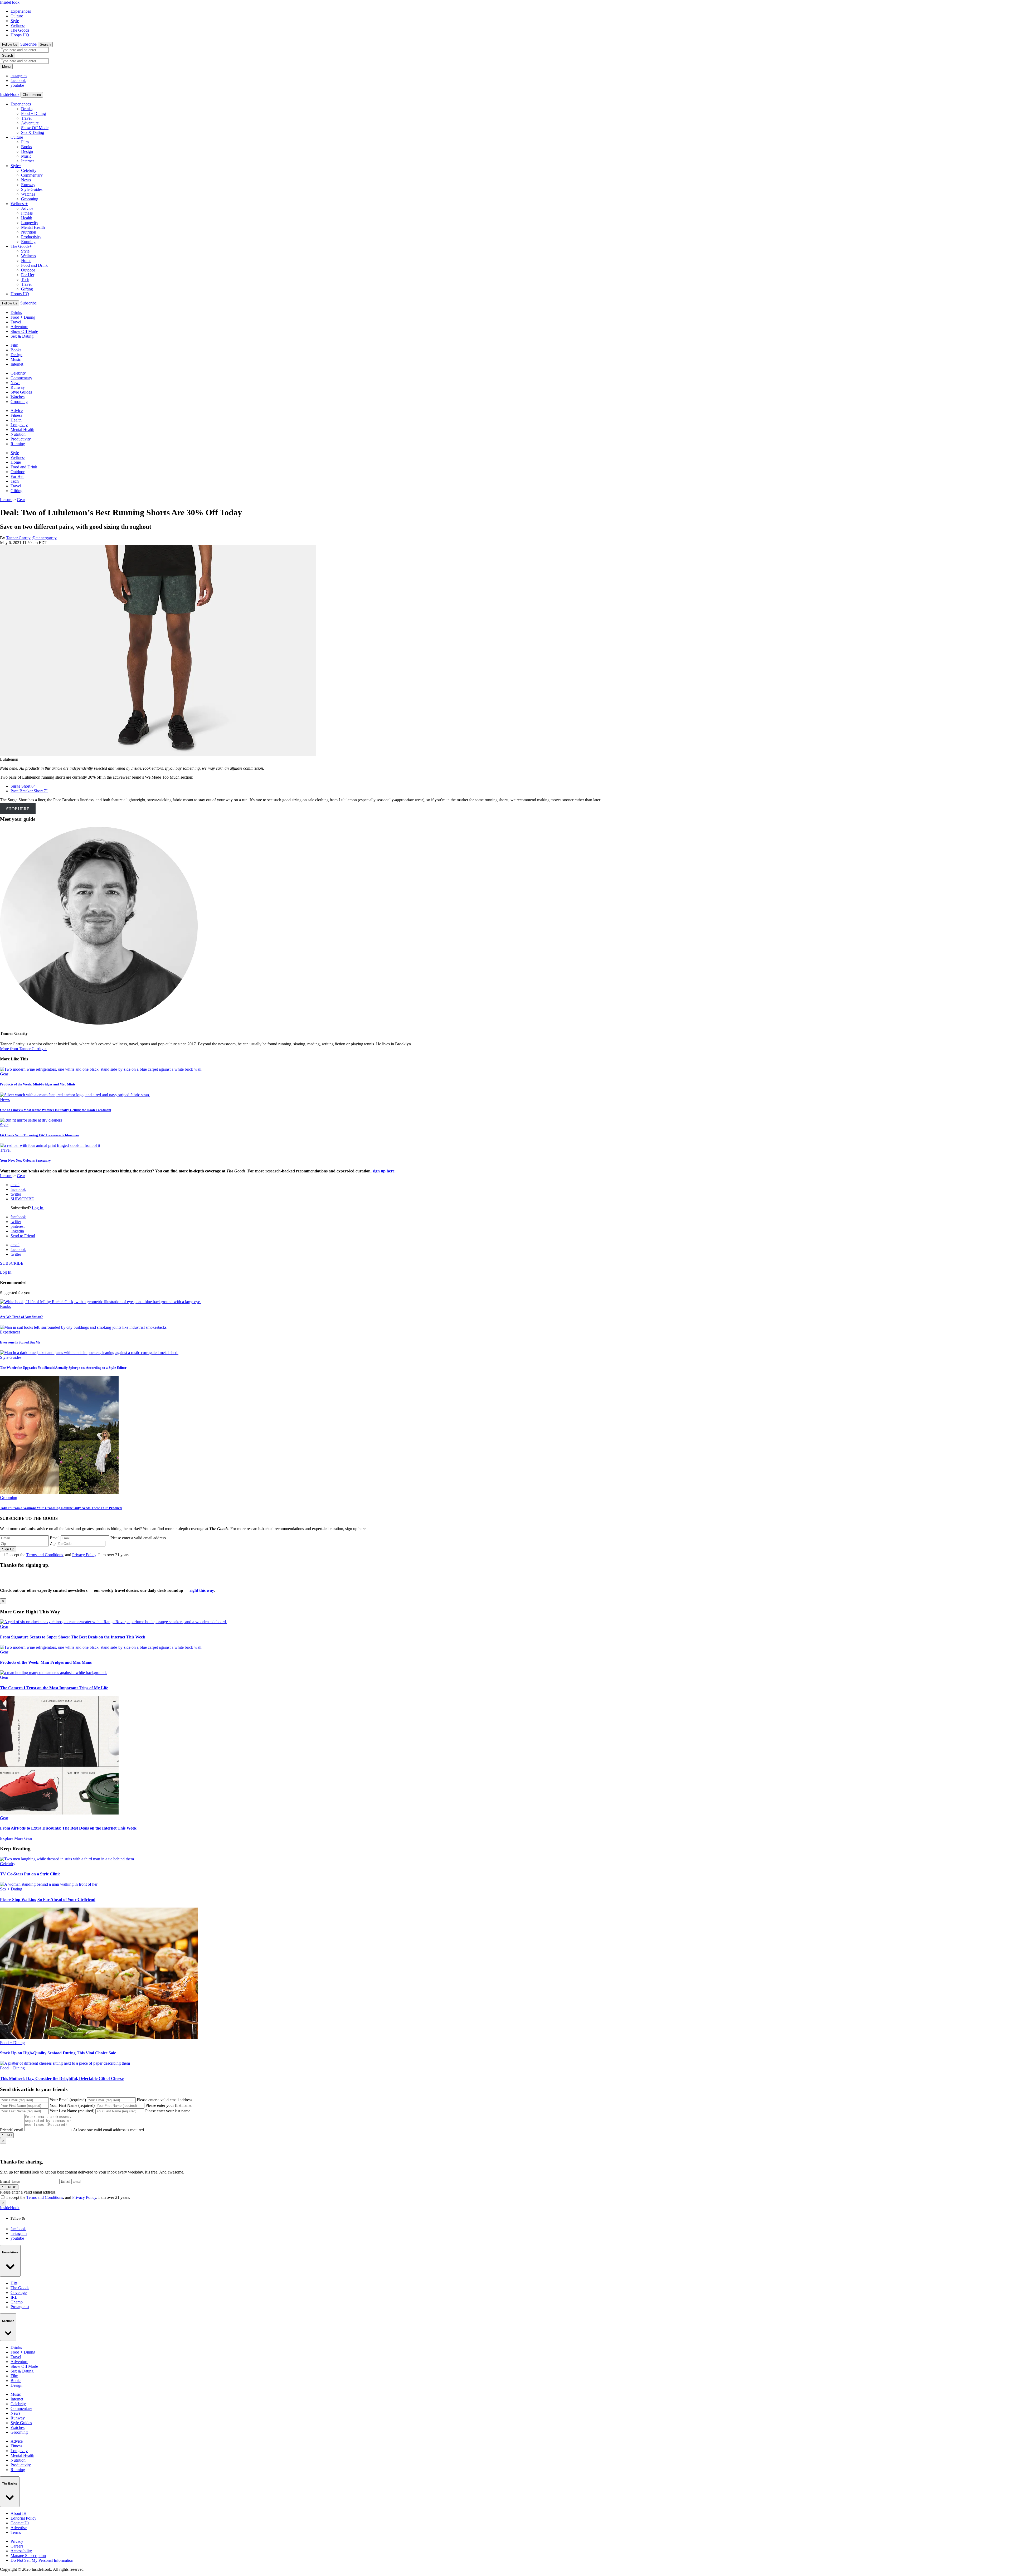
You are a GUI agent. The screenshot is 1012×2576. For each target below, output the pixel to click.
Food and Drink (34, 265)
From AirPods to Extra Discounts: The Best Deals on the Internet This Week (68, 1828)
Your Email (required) (68, 2100)
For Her (28, 275)
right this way (202, 1590)
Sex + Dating (11, 1889)
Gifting (27, 289)
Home (26, 261)
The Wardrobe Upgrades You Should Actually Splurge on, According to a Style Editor (63, 1368)
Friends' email (12, 2130)
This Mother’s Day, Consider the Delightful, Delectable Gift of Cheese (62, 2078)
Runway (28, 185)
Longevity (30, 223)
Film (25, 142)
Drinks (27, 109)
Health (27, 218)
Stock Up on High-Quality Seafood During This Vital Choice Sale (58, 2053)
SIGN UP (9, 2187)
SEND (7, 2135)
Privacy (17, 2541)
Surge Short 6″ (23, 786)
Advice (27, 208)
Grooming (30, 199)
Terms (16, 2532)
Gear (21, 500)
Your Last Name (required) (72, 2111)
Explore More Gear (16, 1838)
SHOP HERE (18, 809)
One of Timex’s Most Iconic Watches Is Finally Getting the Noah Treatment (56, 1110)
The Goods (20, 30)
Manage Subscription (28, 2556)
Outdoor (28, 270)
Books (26, 147)
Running (28, 242)
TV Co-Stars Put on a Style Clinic (30, 1874)
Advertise (19, 2528)
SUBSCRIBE (22, 1199)
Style (15, 21)
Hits (14, 2283)
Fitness (27, 213)
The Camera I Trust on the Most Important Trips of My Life (54, 1688)
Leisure (6, 500)
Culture (17, 16)
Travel (26, 118)
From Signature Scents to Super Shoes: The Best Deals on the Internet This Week (73, 1637)
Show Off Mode (35, 128)
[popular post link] (101, 1302)
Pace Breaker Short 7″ (29, 791)
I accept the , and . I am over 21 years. (68, 1555)
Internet (27, 161)
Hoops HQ (20, 35)
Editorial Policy (23, 2518)
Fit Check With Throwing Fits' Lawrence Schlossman (40, 1135)
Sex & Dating (33, 132)
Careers (17, 2546)
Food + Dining (33, 113)
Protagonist (20, 2307)
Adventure (30, 123)
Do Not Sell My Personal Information (42, 2560)
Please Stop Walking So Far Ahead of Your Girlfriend (48, 1900)
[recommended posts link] (113, 1622)
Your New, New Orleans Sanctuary (25, 1160)
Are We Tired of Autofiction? (21, 1317)
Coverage (19, 2293)
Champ (17, 2302)
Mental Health (33, 227)
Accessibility (21, 2551)
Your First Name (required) (72, 2105)
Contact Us (20, 2523)
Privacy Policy (84, 1555)
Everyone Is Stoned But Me (20, 1342)
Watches (28, 194)
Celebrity (29, 170)
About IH (19, 2513)
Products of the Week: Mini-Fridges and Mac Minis (38, 1084)
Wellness (18, 25)
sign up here (384, 1171)
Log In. (38, 1208)
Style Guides (32, 189)
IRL (14, 2297)
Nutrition (29, 232)
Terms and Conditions (45, 1555)
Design (27, 151)
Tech (25, 280)
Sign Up (8, 1549)
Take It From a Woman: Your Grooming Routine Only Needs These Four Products (61, 1508)
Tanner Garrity (18, 538)
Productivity (31, 237)
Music (26, 156)
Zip (53, 1543)
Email (55, 1538)
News (26, 180)
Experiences (21, 11)
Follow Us (10, 44)
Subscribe (28, 44)
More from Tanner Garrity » (23, 1049)
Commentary (32, 175)
